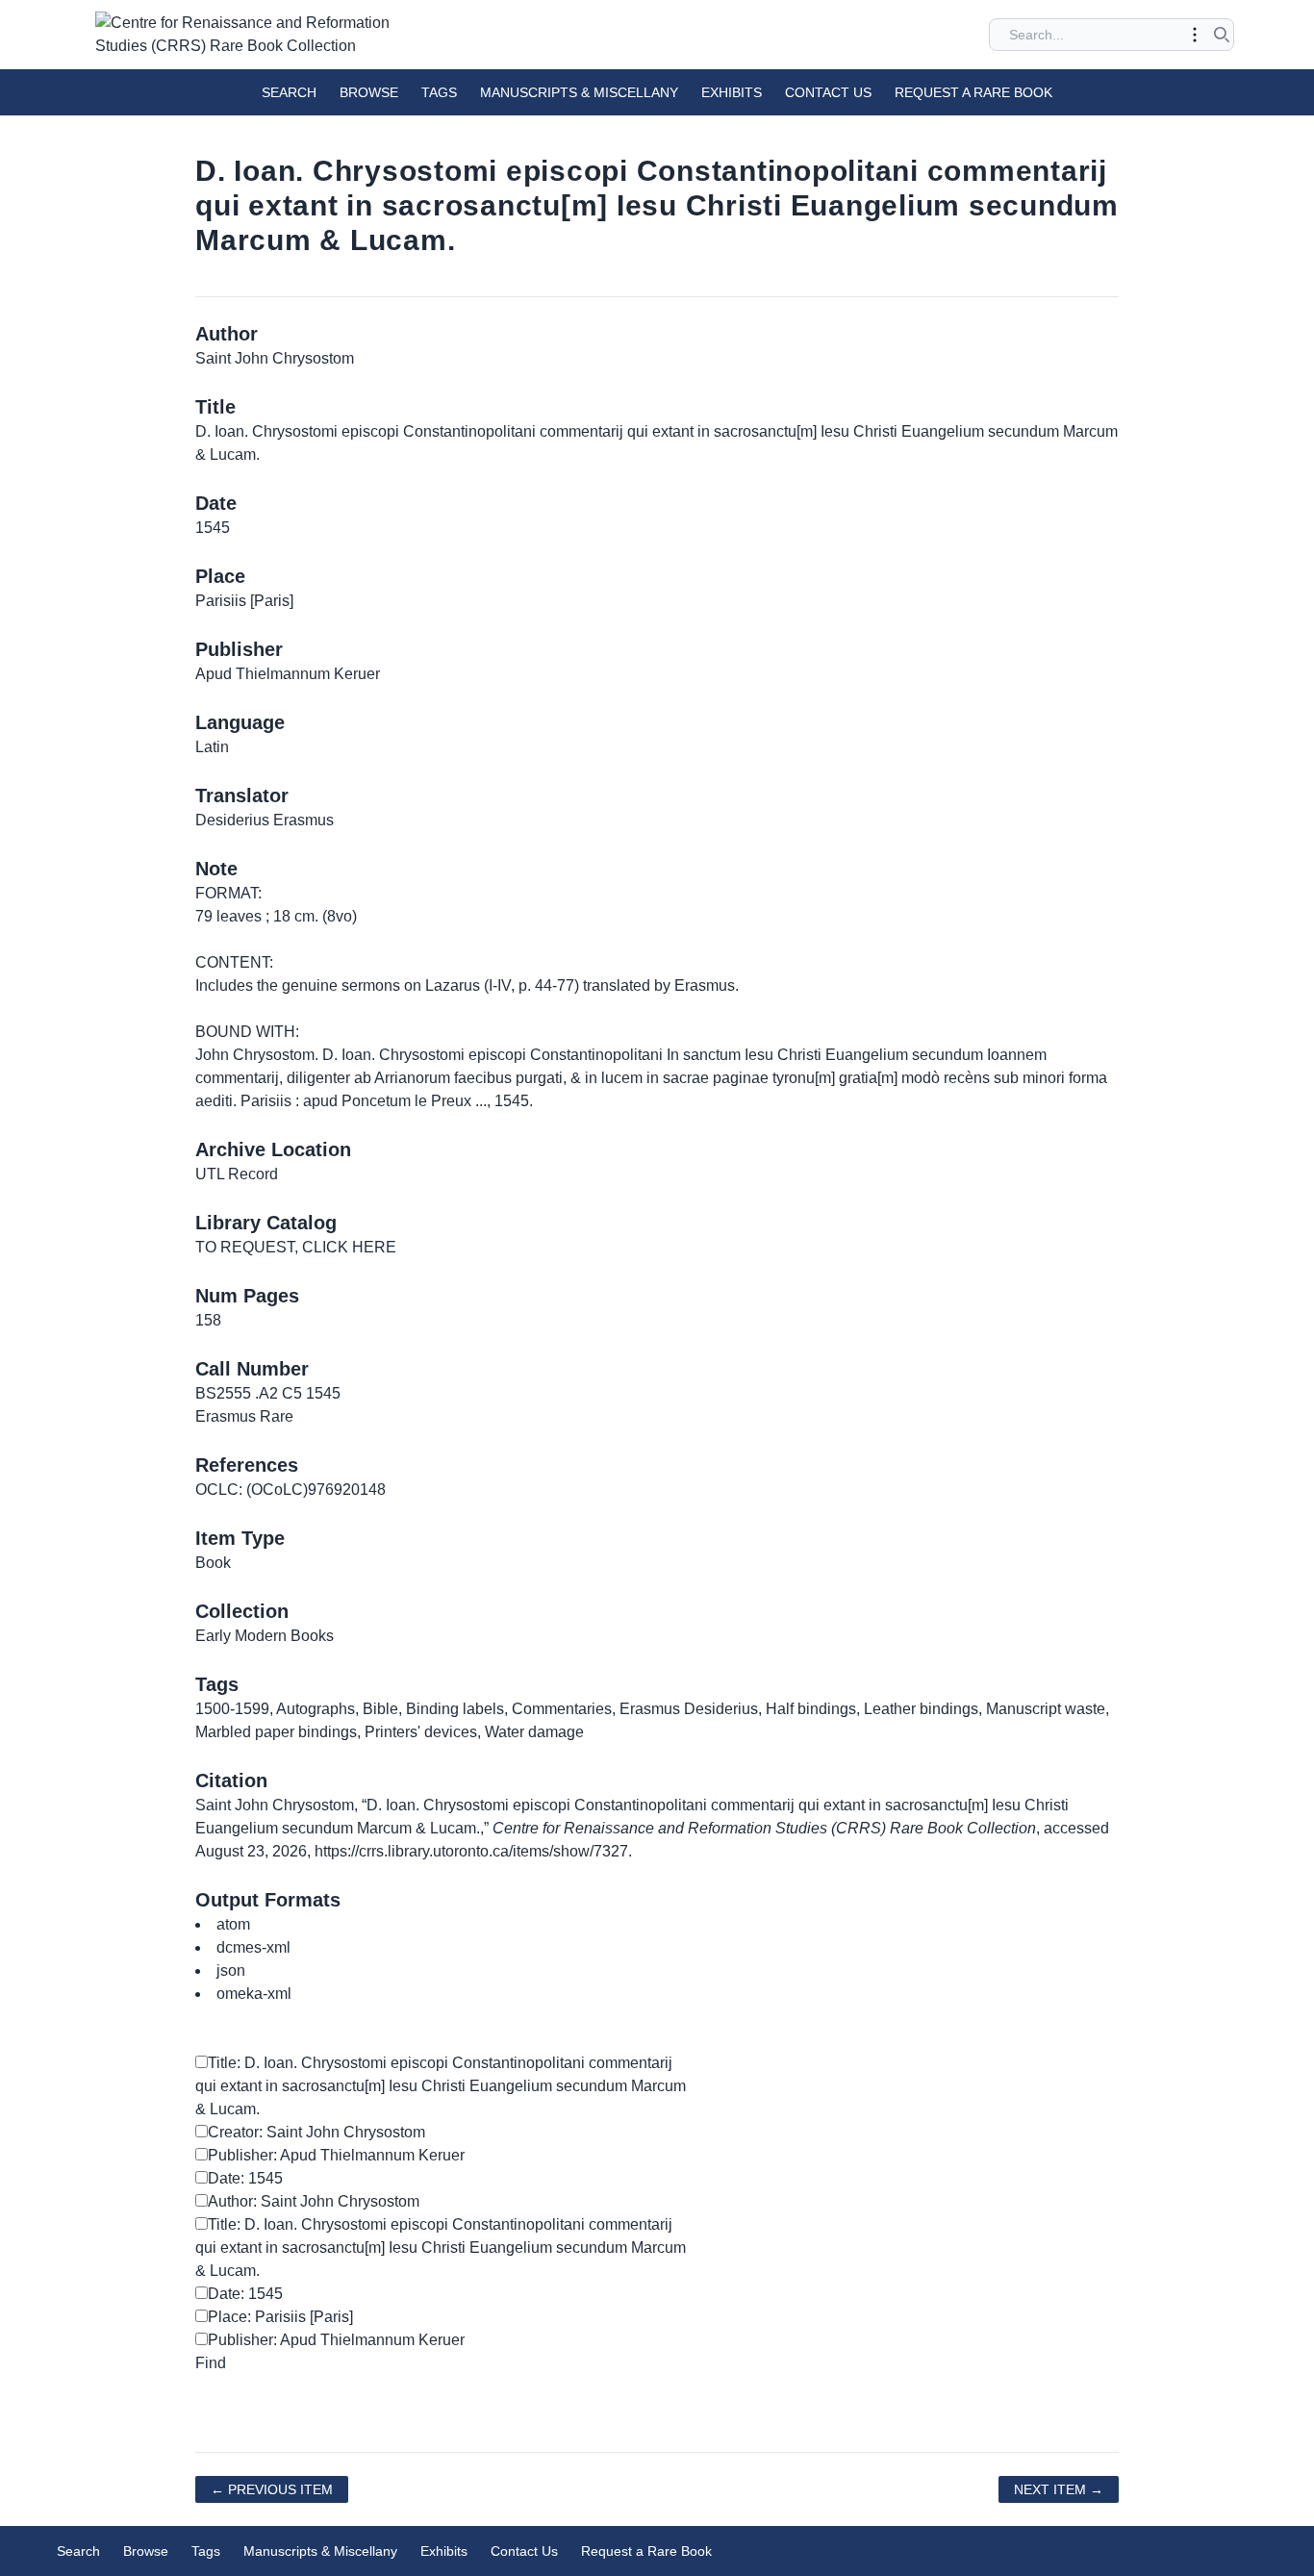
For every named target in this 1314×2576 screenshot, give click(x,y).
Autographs (316, 1709)
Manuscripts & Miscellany (579, 92)
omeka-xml (254, 1994)
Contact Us (828, 92)
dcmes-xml (253, 1947)
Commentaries (562, 1709)
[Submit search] (1222, 35)
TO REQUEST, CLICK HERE (296, 1247)
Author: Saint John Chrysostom (314, 2201)
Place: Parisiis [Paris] (280, 2317)
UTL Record (237, 1174)
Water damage (534, 1732)
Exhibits (732, 92)
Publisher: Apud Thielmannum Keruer (336, 2155)
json (231, 1970)
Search (289, 92)
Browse (369, 92)
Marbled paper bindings (276, 1732)
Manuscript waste (1046, 1709)
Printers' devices (421, 1732)
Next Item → (1059, 2489)
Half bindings (811, 1709)
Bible (380, 1709)
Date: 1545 (245, 2178)
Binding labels (455, 1709)
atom (233, 1924)
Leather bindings (921, 1709)
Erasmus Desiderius (689, 1709)
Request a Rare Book (973, 92)
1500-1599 (232, 1709)
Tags (439, 92)
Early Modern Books (265, 1636)
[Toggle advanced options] (1195, 35)
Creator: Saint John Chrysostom (316, 2132)
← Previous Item (272, 2489)
